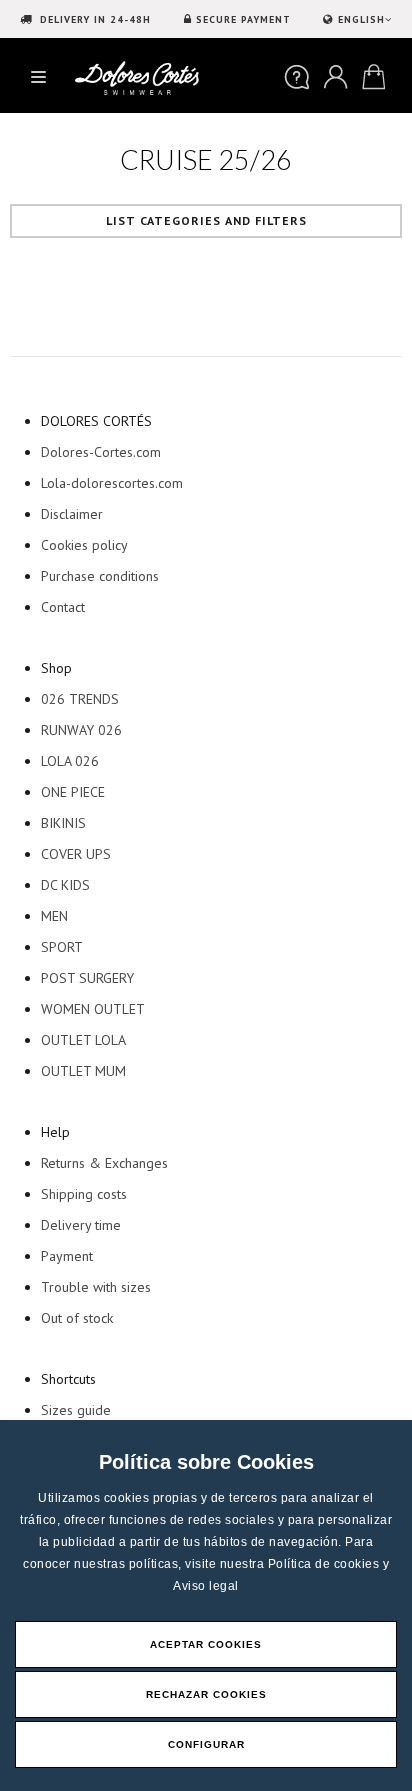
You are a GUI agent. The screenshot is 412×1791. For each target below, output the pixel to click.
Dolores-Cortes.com (101, 452)
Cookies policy (84, 545)
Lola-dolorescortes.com (112, 483)
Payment (67, 1256)
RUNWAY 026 (81, 730)
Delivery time (81, 1225)
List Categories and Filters (206, 220)
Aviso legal (206, 1586)
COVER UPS (76, 854)
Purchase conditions (100, 576)
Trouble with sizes (96, 1287)
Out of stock (77, 1318)
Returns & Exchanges (104, 1163)
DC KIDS (65, 885)
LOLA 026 (70, 761)
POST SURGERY (87, 978)
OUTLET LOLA (83, 1040)
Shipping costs (84, 1194)
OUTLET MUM (83, 1071)
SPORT (62, 947)
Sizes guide (76, 1410)
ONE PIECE (73, 792)
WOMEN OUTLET (93, 1009)
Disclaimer (72, 514)
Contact (63, 607)
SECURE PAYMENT (243, 19)
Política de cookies (325, 1564)
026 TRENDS (80, 699)
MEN (54, 916)
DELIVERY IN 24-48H (93, 19)
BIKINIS (63, 823)
